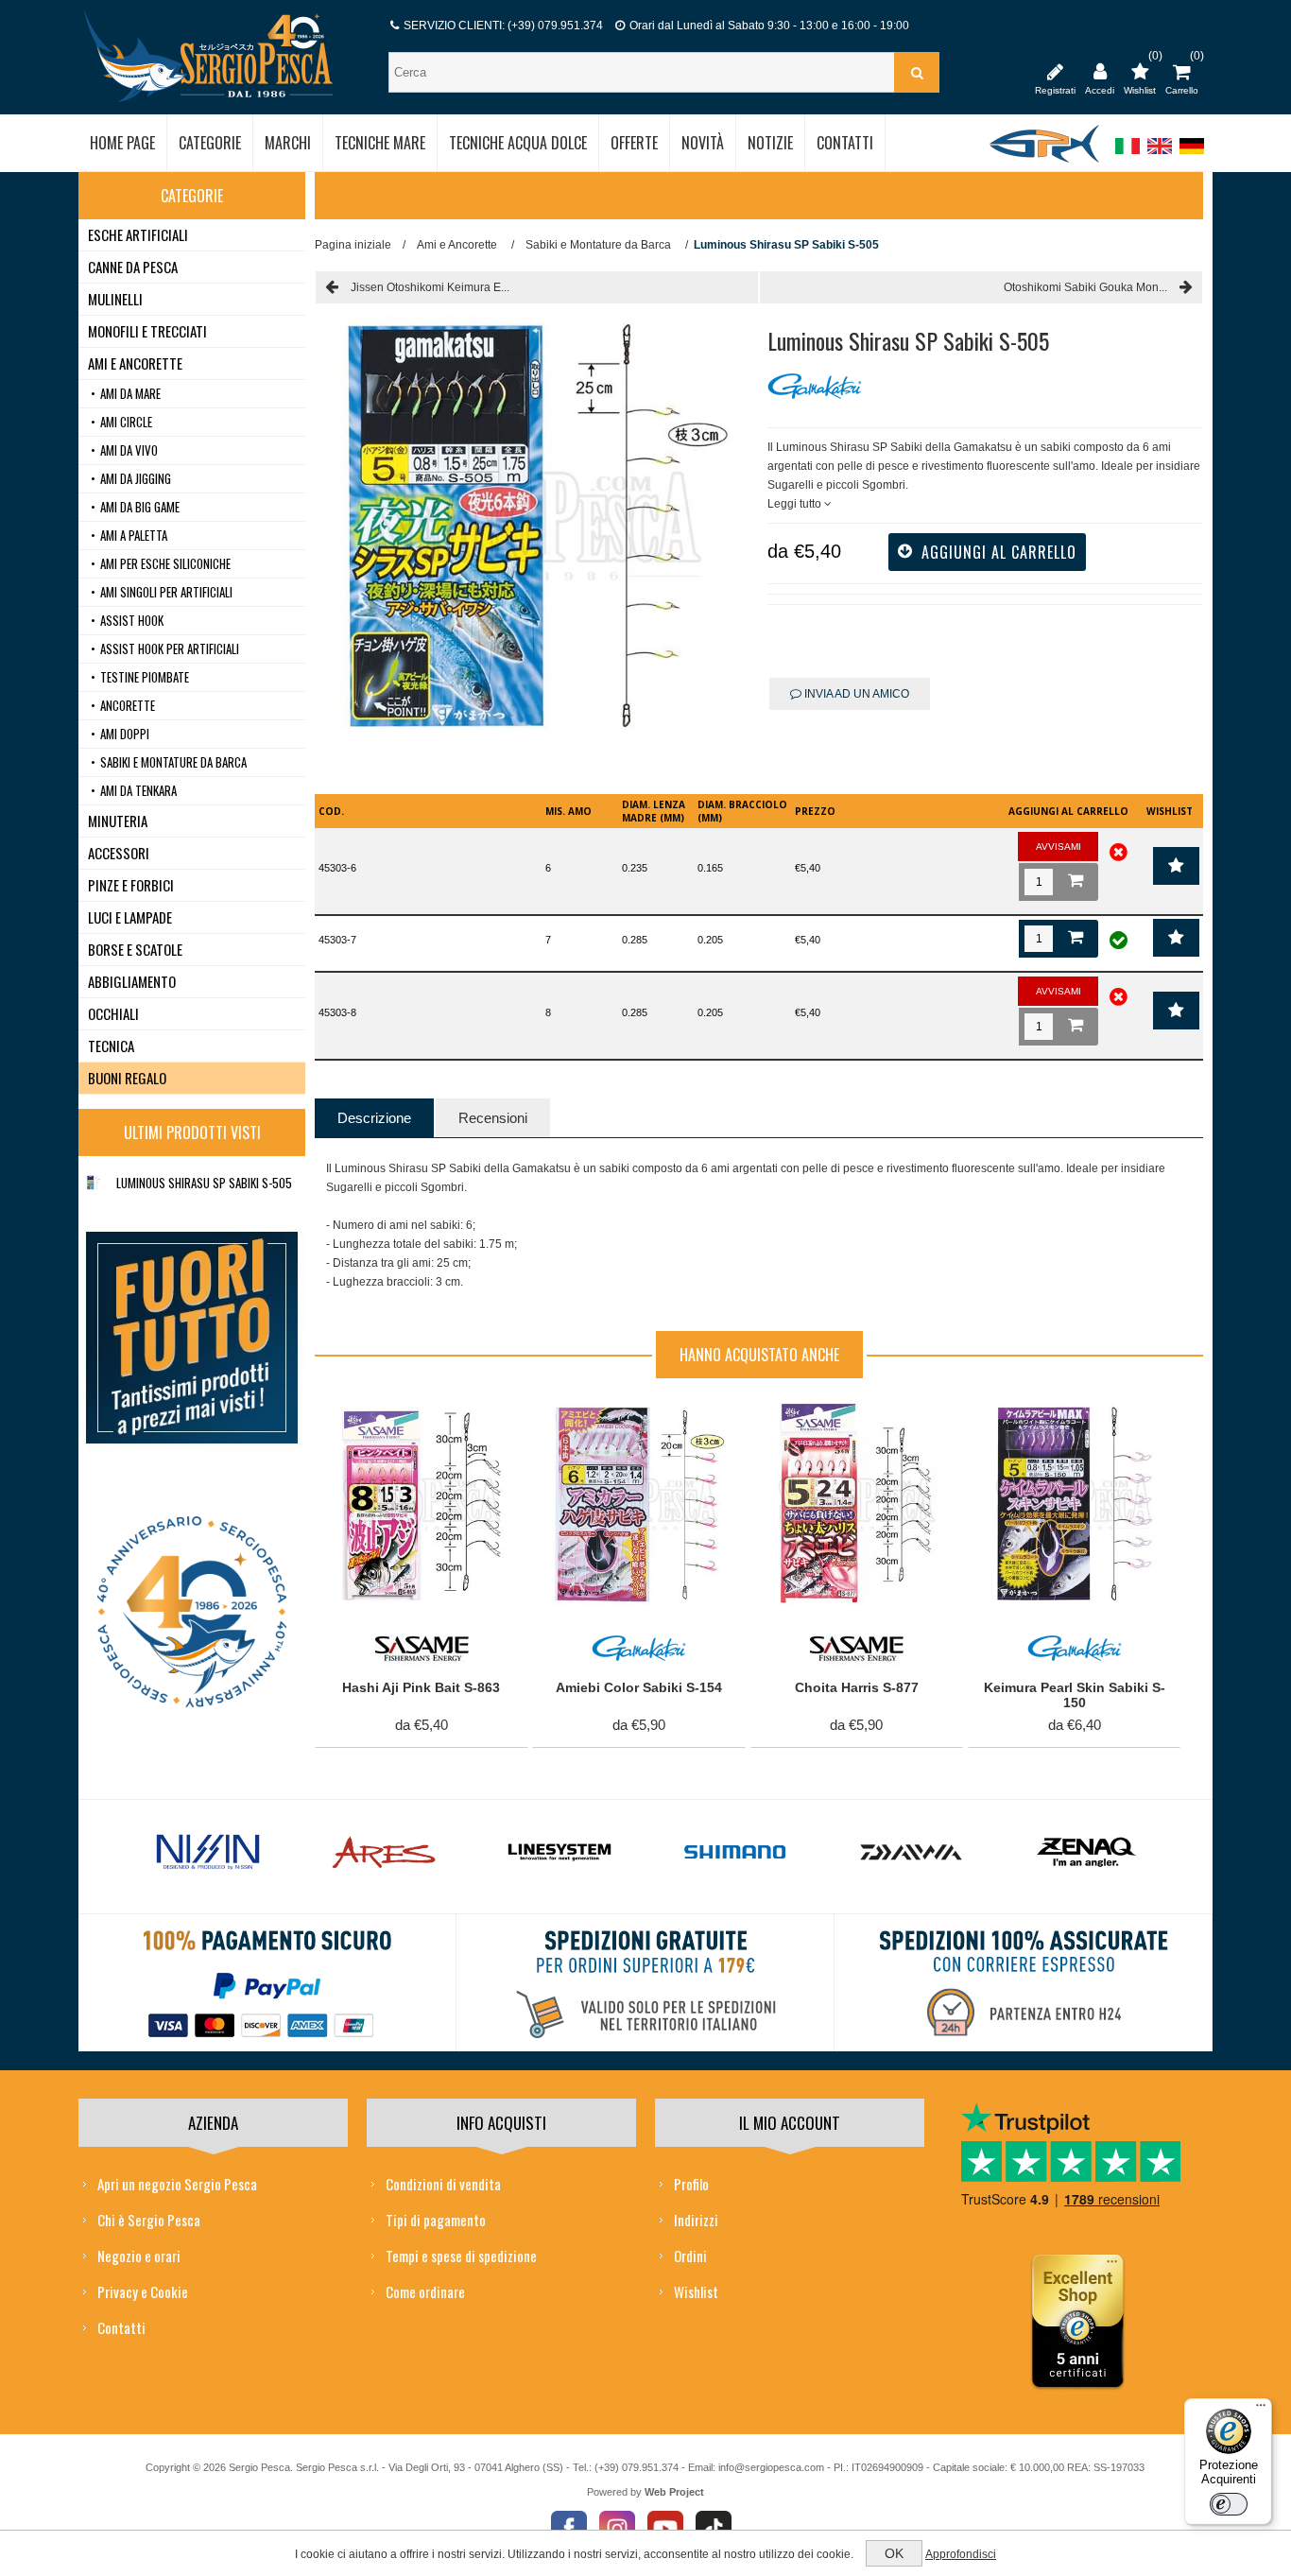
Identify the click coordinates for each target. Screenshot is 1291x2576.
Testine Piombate (145, 677)
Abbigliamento (132, 981)
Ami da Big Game (140, 507)
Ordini (690, 2256)
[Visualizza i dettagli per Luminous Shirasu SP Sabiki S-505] (94, 1183)
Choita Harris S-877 (857, 1687)
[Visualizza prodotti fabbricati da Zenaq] (1087, 1853)
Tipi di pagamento (436, 2220)
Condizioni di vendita (443, 2184)
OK (894, 2553)
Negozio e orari (139, 2256)
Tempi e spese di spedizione (461, 2256)
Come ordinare (425, 2291)
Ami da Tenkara (138, 790)
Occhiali (113, 1013)
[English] (1160, 155)
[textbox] (644, 72)
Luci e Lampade (130, 917)
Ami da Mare (130, 393)
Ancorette (128, 705)
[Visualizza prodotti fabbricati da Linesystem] (559, 1853)
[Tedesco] (1192, 155)
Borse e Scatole (135, 949)
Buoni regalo (127, 1078)
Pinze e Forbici (131, 885)
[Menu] (1261, 2410)
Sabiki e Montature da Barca (173, 762)
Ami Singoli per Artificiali (166, 592)
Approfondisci (961, 2554)
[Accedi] (1100, 71)
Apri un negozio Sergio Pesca (177, 2184)
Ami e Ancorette (135, 363)
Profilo (691, 2184)
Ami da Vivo (129, 450)
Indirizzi (696, 2220)
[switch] (1229, 2504)
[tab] (374, 1118)
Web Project (674, 2492)
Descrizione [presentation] (374, 1118)
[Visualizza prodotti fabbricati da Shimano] (735, 1853)
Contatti (121, 2327)
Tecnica (111, 1046)
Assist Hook (132, 620)
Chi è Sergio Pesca (149, 2220)
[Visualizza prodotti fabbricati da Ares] (384, 1853)
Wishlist (696, 2291)
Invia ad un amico (855, 694)
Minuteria (118, 821)
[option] (208, 1857)
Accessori (119, 853)
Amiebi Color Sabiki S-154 (639, 1687)
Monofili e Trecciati (147, 331)
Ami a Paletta (134, 535)
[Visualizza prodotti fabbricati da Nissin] (208, 1853)
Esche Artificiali (138, 234)
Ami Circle (126, 422)
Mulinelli (115, 299)
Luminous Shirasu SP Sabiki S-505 (204, 1183)
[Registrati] (1055, 71)
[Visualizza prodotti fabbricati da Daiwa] (911, 1853)
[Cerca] (917, 72)
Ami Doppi (125, 734)
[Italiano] (1127, 155)
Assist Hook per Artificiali (170, 648)
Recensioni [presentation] (493, 1118)
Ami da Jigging (136, 478)
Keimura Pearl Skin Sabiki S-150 (1075, 1695)
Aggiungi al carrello (411, 1418)
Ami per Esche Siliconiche (165, 563)
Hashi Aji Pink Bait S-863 (421, 1687)
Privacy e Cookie (143, 2291)
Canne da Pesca (133, 267)
